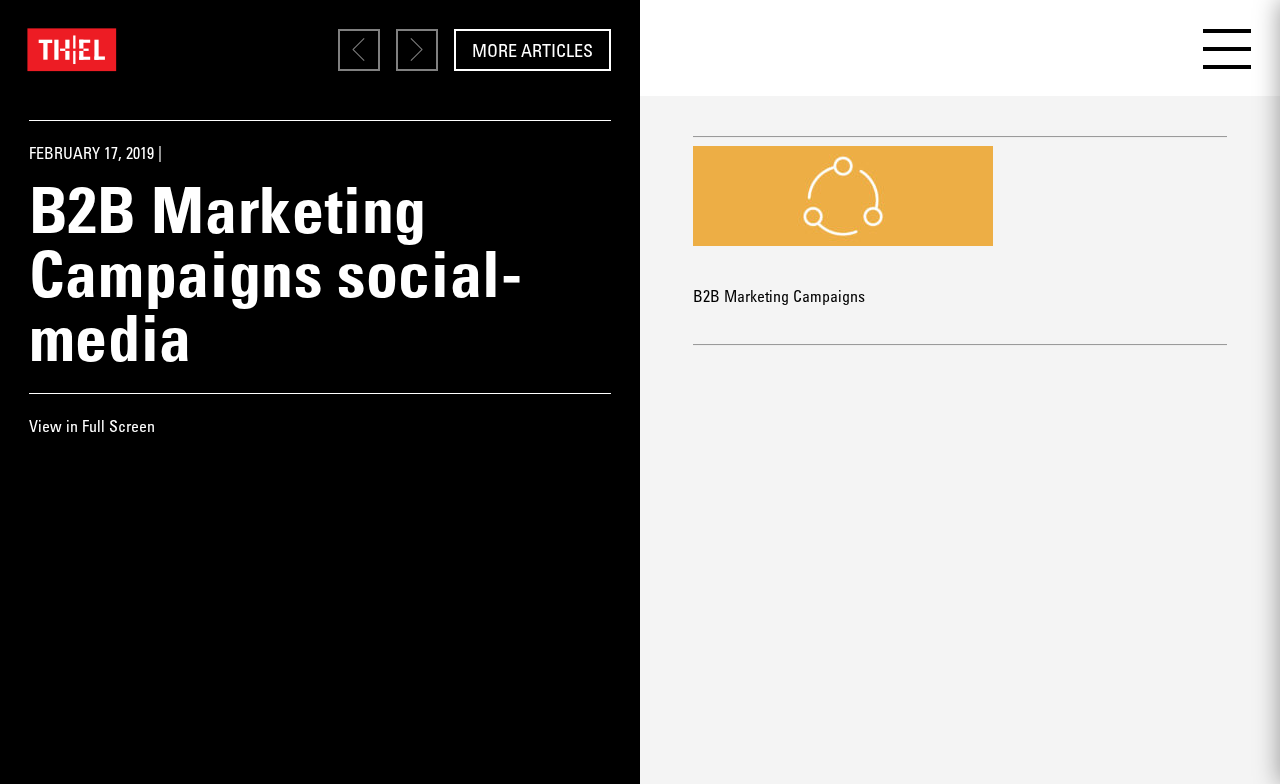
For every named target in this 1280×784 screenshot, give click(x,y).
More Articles (532, 50)
